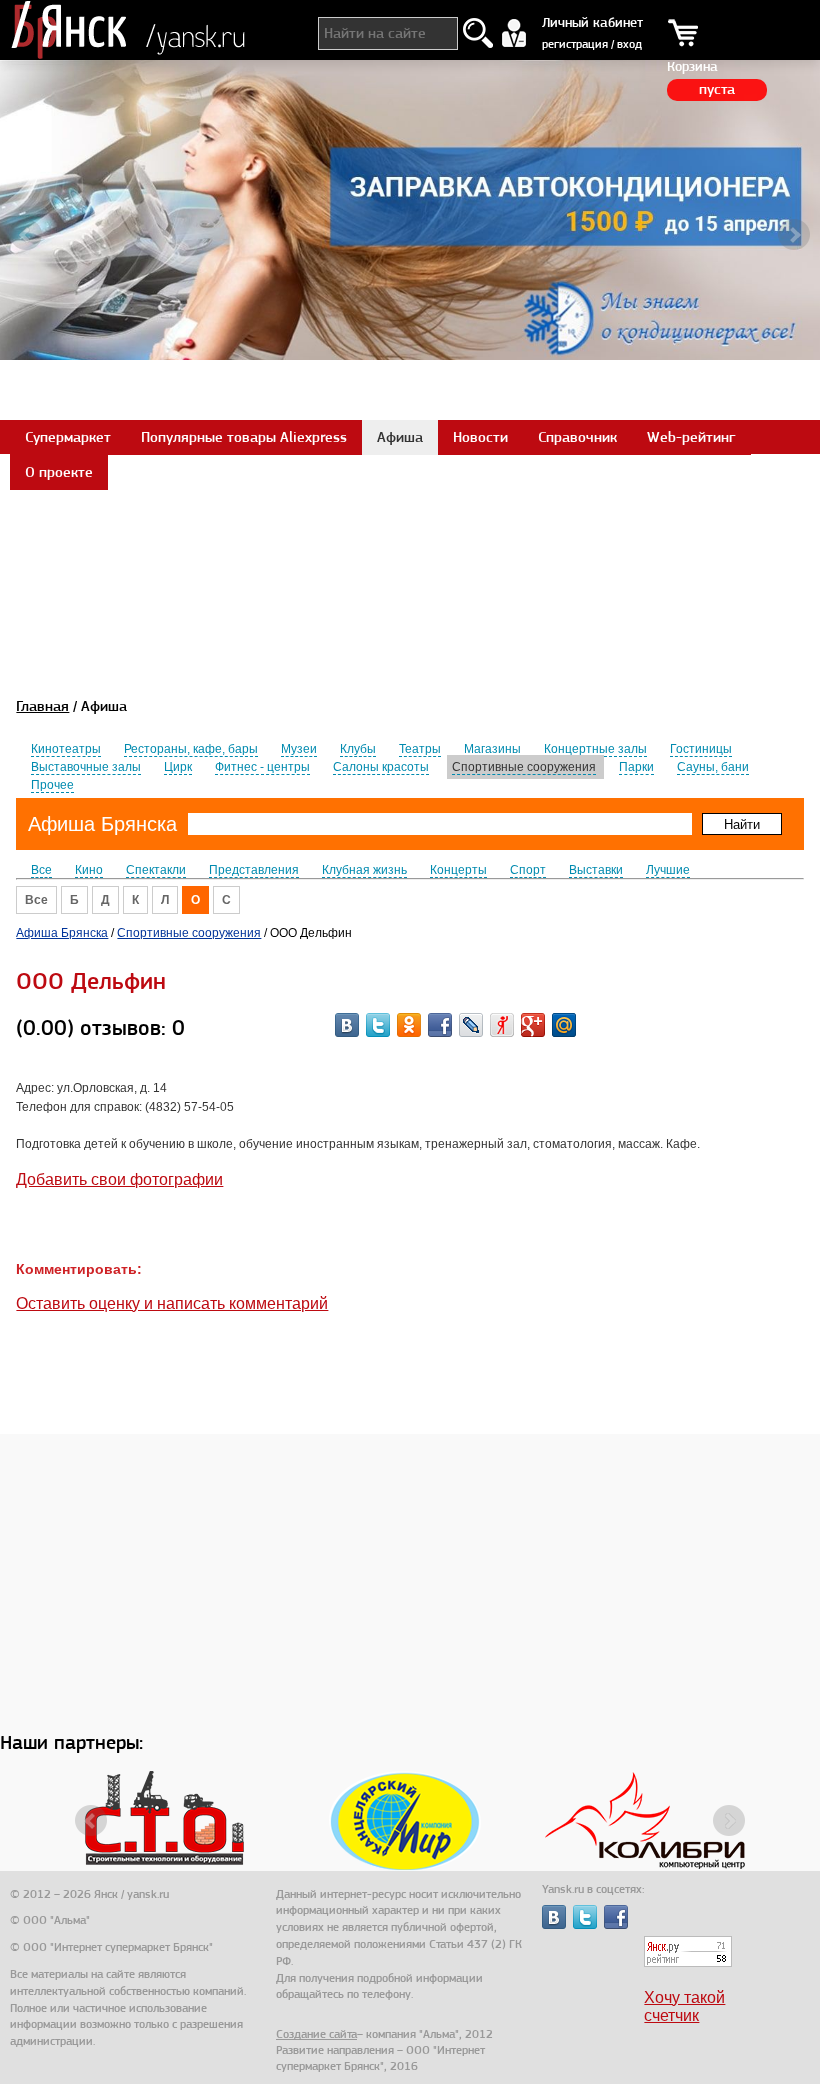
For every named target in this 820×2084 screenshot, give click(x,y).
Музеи (299, 749)
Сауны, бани (713, 767)
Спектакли (156, 870)
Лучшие (668, 870)
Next (794, 235)
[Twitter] (378, 1025)
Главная (42, 706)
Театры (420, 749)
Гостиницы (701, 749)
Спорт (528, 870)
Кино (89, 870)
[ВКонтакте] (347, 1025)
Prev (26, 235)
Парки (636, 767)
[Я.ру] (502, 1025)
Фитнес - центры (262, 767)
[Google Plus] (533, 1025)
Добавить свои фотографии (119, 1179)
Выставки (596, 870)
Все (41, 870)
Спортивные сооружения (524, 767)
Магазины (492, 749)
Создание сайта (316, 2034)
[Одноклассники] (409, 1025)
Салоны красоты (381, 767)
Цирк (178, 767)
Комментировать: (79, 1269)
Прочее (52, 785)
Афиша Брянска (102, 824)
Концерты (458, 870)
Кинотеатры (66, 749)
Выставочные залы (86, 767)
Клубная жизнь (364, 870)
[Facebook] (440, 1025)
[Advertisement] (410, 534)
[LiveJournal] (471, 1025)
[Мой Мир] (564, 1025)
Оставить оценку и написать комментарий (172, 1303)
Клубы (358, 749)
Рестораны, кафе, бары (191, 749)
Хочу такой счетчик (684, 2006)
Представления (254, 870)
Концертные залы (595, 749)
